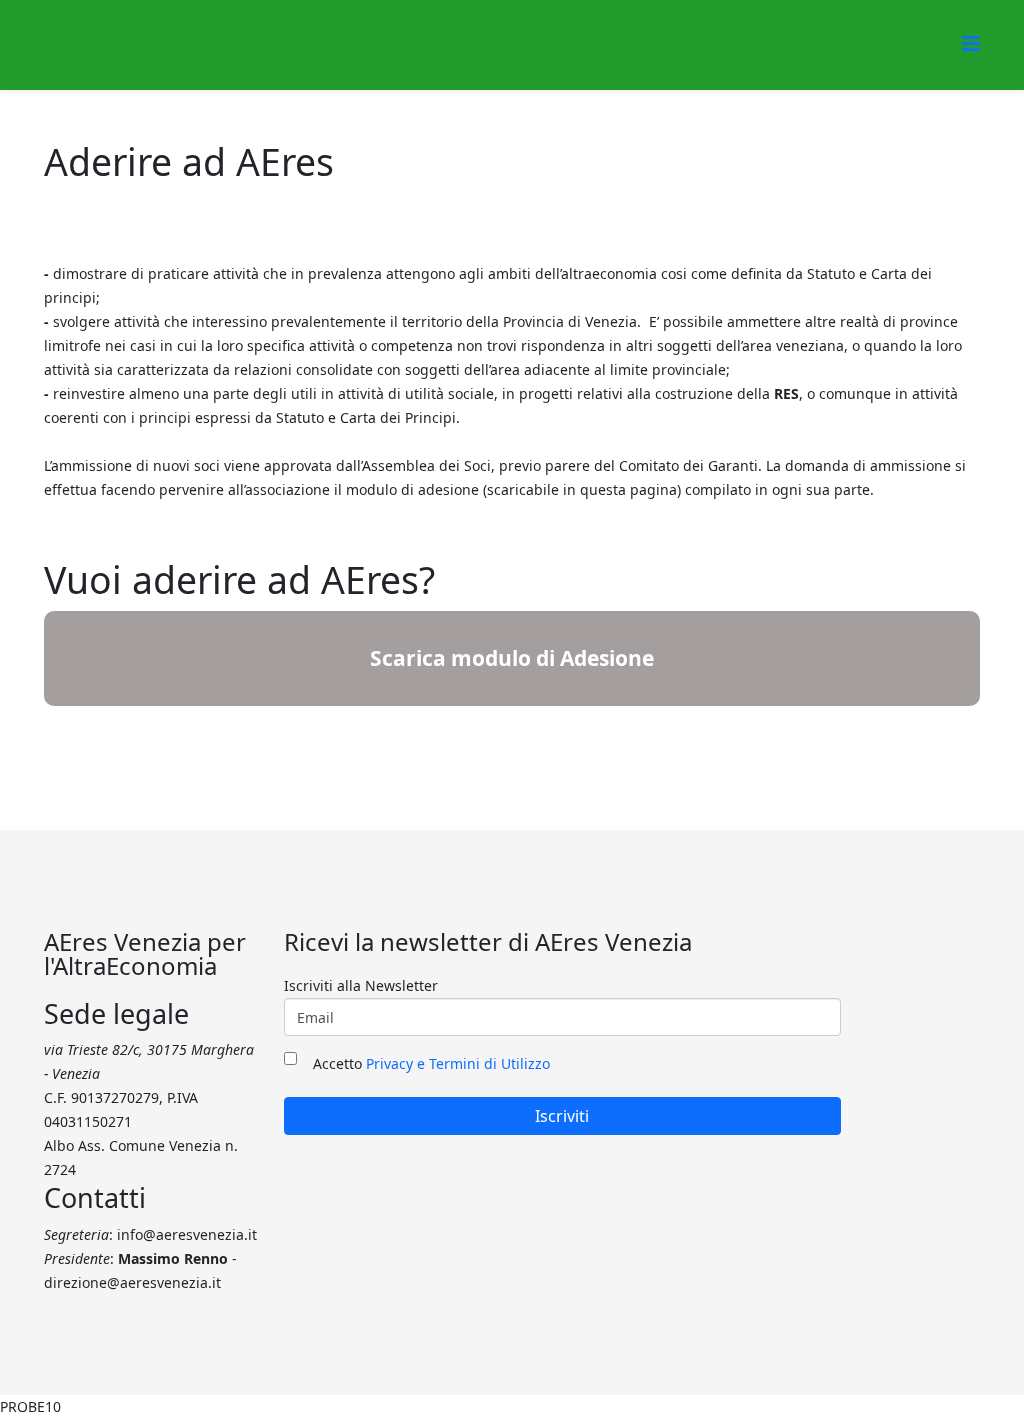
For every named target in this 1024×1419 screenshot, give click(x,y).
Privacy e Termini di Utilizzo (458, 1063)
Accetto (431, 1063)
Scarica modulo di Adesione (512, 658)
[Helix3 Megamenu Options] (971, 43)
